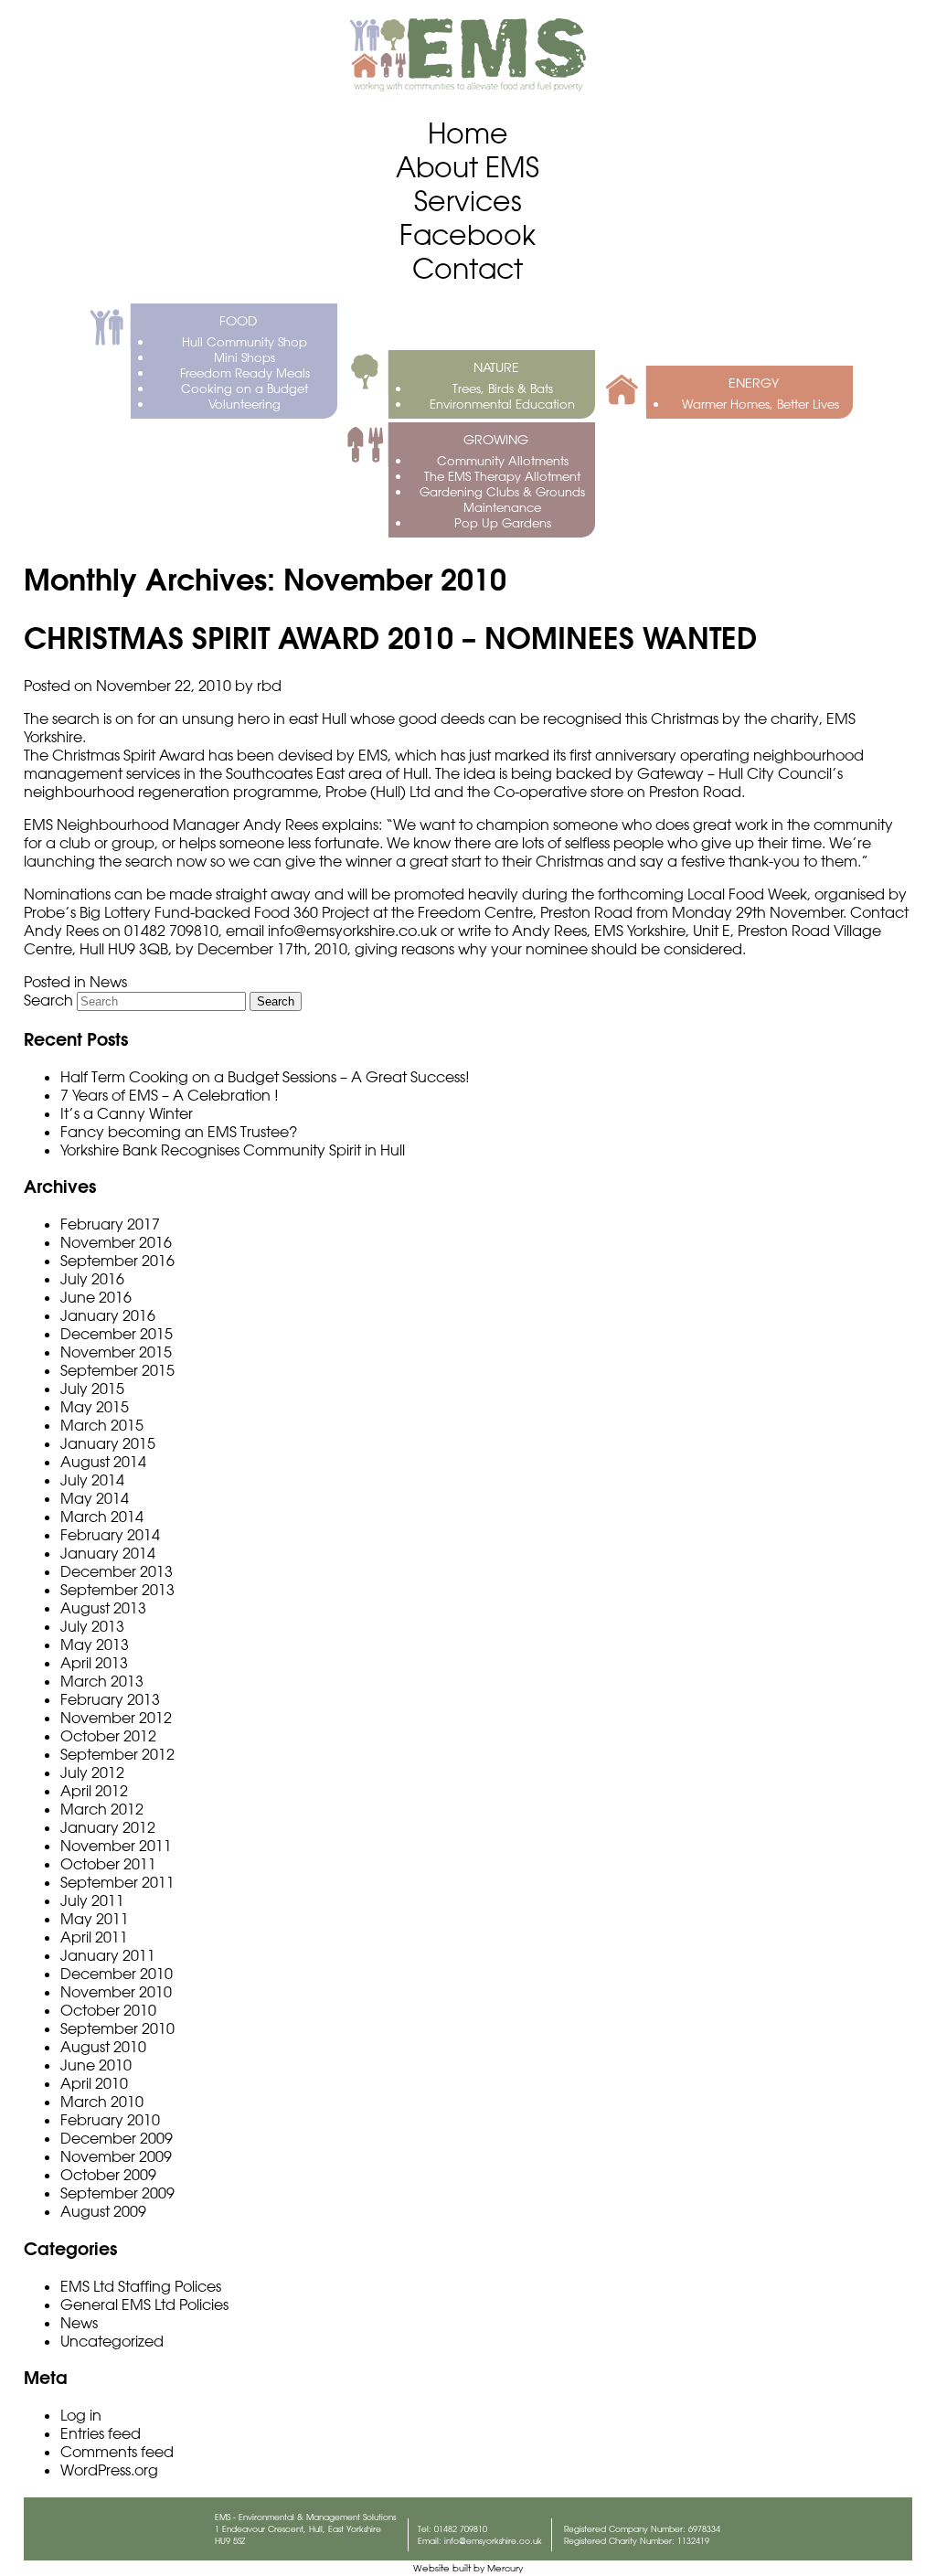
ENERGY (754, 383)
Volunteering (245, 404)
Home (468, 133)
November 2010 (116, 1992)
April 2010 (94, 2083)
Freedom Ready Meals (245, 373)
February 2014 (110, 1535)
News (108, 982)
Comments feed (117, 2452)
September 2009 (117, 2193)
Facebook (468, 234)
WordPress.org (109, 2470)
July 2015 (92, 1389)
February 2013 (110, 1699)
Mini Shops (245, 357)
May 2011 (95, 1919)
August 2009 (103, 2211)
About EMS (468, 167)
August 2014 (103, 1462)
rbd (269, 686)
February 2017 (110, 1224)
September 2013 (117, 1590)
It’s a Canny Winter (127, 1113)
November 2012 (116, 1718)
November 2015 (116, 1352)
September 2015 (117, 1370)
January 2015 (108, 1443)
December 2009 (117, 2138)
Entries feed (101, 2433)
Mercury (505, 2568)
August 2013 (103, 1608)
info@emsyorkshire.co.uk (493, 2541)
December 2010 (117, 1974)
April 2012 (94, 1791)
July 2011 (92, 1900)
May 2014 (95, 1498)
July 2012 (92, 1772)
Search (48, 1000)
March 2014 (102, 1517)
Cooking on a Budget (245, 388)
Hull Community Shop (245, 341)
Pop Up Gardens (503, 522)
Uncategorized (112, 2341)
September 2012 (117, 1754)
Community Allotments (503, 460)
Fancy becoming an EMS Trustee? (179, 1132)
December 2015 (117, 1334)
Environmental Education (502, 404)
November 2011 (116, 1846)
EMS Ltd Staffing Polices (141, 2286)
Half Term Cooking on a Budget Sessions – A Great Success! (265, 1077)
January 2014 (108, 1553)
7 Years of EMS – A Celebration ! (170, 1095)
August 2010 (103, 2047)
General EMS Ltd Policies (144, 2305)
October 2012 (108, 1736)
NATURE (496, 367)
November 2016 (116, 1242)
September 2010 (117, 2028)
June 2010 (96, 2065)
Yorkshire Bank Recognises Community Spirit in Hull (233, 1150)
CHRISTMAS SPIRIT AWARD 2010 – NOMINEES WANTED (390, 638)
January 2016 (108, 1315)
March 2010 (102, 2102)
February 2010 (110, 2120)
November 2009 (116, 2156)
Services (468, 201)
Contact (468, 268)
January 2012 (108, 1827)
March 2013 (102, 1681)
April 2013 (94, 1663)
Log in (81, 2415)
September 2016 (117, 1261)
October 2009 (108, 2175)
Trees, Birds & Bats (503, 388)
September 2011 (117, 1882)
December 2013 (117, 1571)
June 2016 (96, 1297)
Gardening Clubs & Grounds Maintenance (502, 499)
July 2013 (92, 1626)
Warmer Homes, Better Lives (760, 404)
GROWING (496, 440)
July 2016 (92, 1279)
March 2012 (102, 1809)
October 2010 (108, 2010)
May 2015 (95, 1407)
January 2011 (108, 1955)
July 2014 (92, 1480)
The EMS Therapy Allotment (502, 476)
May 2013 (95, 1645)
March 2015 (102, 1425)
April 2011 (94, 1937)
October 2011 (108, 1864)
